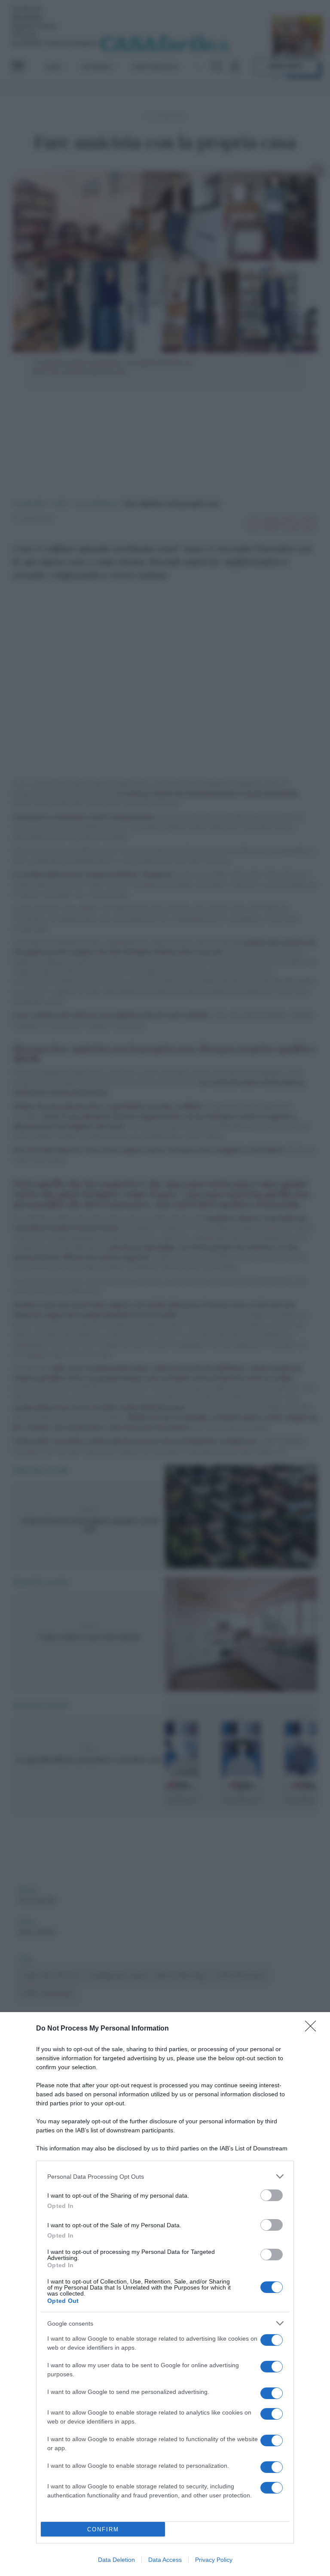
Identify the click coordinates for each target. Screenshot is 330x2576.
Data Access (165, 2560)
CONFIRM (103, 2529)
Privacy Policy (214, 2560)
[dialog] (165, 2294)
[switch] (272, 2195)
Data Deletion (116, 2560)
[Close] (313, 2029)
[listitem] (165, 2176)
